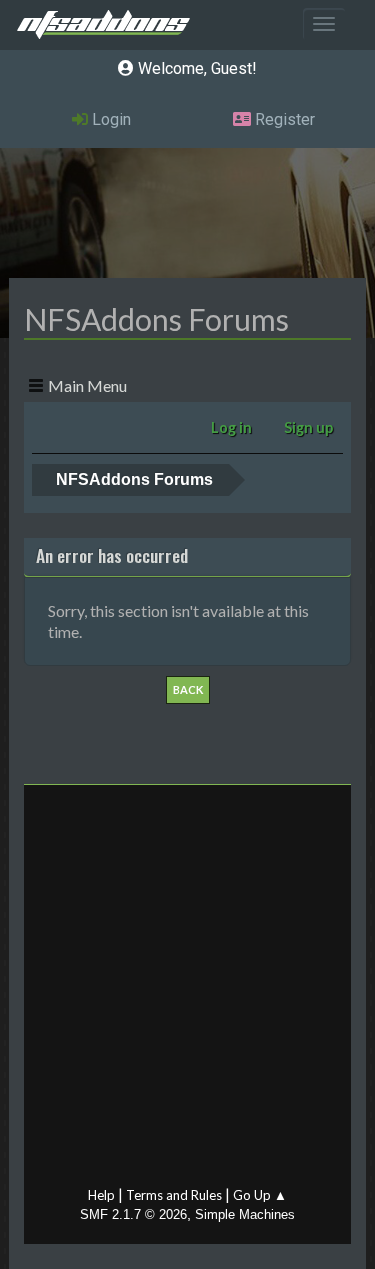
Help (101, 1195)
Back (188, 689)
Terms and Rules (174, 1195)
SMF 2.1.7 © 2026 (133, 1214)
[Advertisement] (187, 990)
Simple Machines (245, 1214)
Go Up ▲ (260, 1195)
